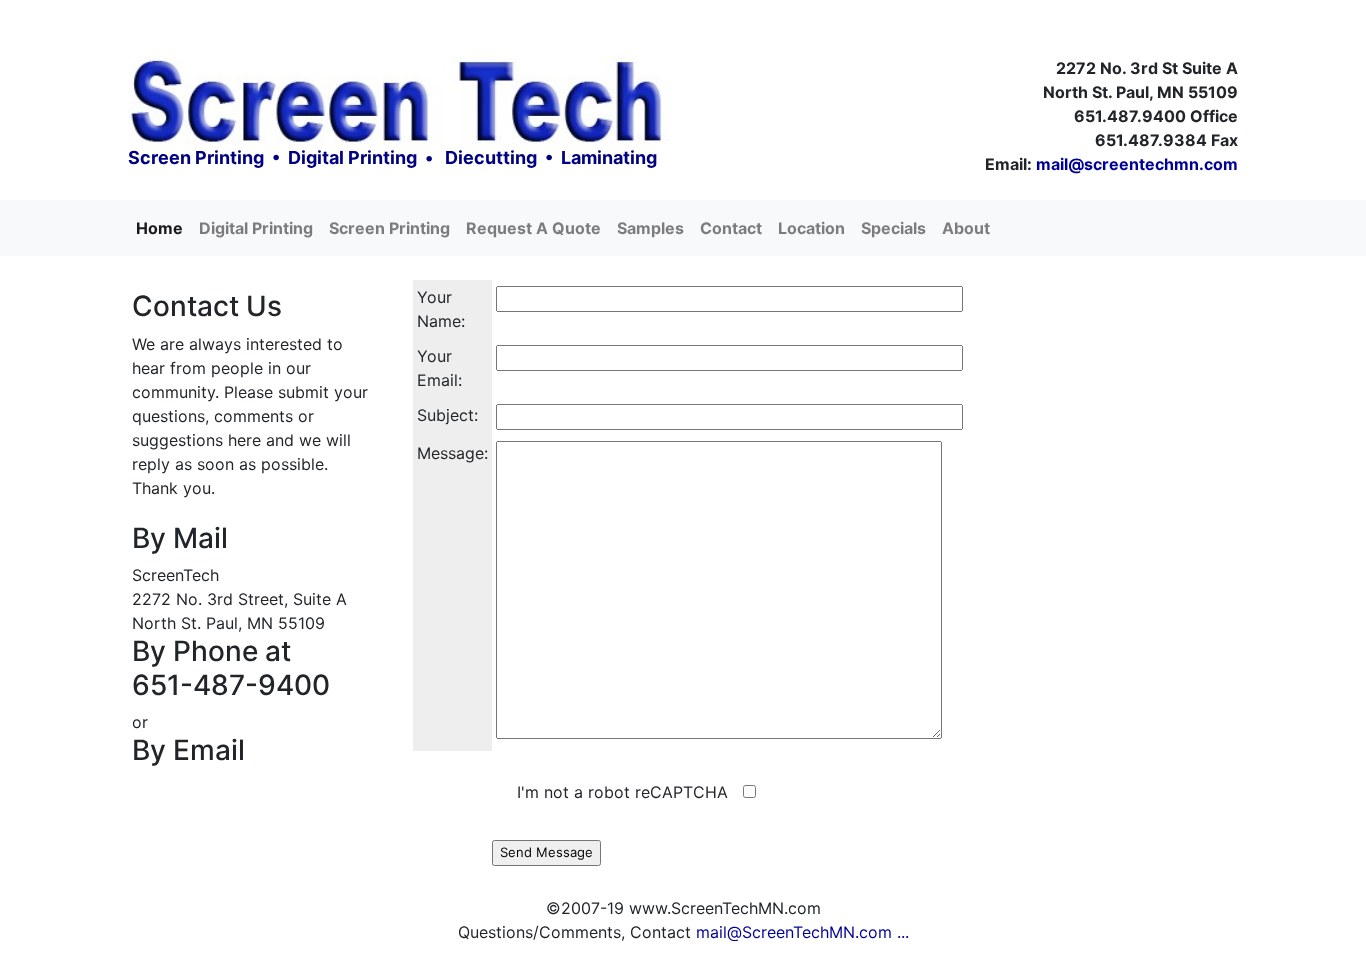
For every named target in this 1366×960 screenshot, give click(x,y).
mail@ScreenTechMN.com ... (802, 932)
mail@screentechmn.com (1137, 164)
